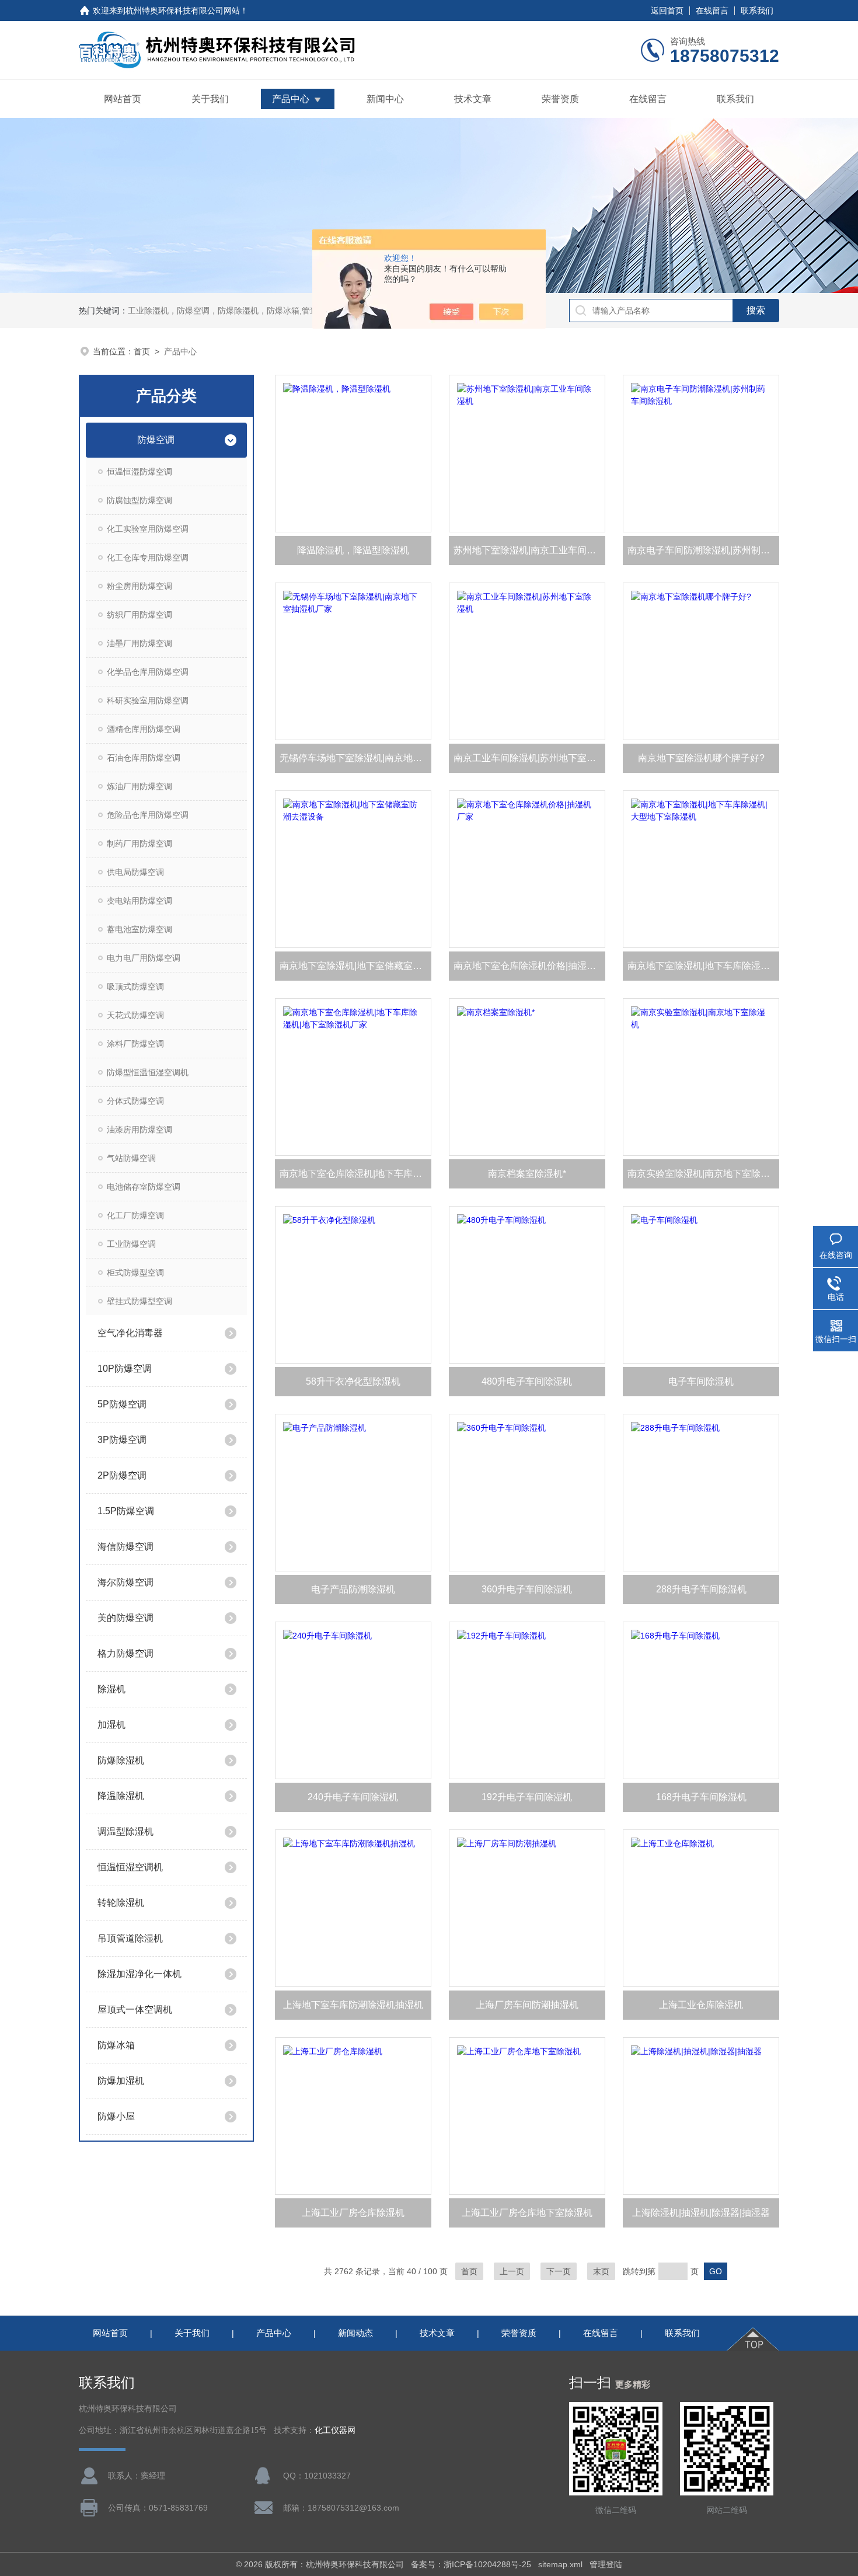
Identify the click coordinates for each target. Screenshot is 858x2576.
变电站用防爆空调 (139, 901)
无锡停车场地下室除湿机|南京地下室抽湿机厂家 (355, 758)
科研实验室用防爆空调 (148, 700)
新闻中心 (385, 99)
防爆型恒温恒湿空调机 (148, 1072)
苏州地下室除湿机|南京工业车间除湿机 (529, 550)
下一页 (559, 2271)
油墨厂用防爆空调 (139, 643)
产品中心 (291, 99)
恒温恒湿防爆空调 (139, 472)
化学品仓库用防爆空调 (148, 672)
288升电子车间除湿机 (701, 1589)
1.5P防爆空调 (126, 1511)
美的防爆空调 (125, 1618)
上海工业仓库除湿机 (701, 2005)
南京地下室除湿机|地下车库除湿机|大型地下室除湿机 (703, 966)
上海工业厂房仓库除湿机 (353, 2213)
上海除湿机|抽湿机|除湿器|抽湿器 (701, 2213)
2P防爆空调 (122, 1475)
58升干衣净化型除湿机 (353, 1381)
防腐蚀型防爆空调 (139, 500)
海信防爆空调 (125, 1547)
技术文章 (473, 99)
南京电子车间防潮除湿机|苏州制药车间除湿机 (703, 550)
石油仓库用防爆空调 (144, 758)
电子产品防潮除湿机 (353, 1589)
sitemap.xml (560, 2564)
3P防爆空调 (122, 1440)
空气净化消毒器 (130, 1333)
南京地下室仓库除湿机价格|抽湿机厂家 (529, 966)
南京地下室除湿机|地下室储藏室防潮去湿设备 (355, 966)
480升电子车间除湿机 (527, 1381)
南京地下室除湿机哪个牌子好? (701, 758)
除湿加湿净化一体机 (139, 1974)
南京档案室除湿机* (527, 1174)
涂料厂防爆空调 (135, 1044)
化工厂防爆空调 (135, 1215)
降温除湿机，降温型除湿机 (353, 550)
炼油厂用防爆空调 (139, 786)
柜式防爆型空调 (135, 1273)
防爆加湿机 (121, 2081)
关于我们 (210, 99)
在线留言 (712, 11)
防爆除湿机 (121, 1760)
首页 (142, 351)
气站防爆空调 (131, 1158)
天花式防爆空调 (135, 1015)
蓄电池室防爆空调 (139, 929)
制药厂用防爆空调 (139, 843)
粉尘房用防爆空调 (139, 586)
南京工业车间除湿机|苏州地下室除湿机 (529, 758)
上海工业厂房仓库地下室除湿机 (527, 2213)
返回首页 (667, 11)
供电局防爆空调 (135, 872)
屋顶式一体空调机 (135, 2009)
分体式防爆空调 (135, 1101)
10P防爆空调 (125, 1369)
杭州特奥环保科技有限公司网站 (183, 11)
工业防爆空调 (131, 1244)
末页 (601, 2271)
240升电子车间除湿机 (353, 1797)
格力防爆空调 (125, 1653)
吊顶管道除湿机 (130, 1938)
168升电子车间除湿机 (701, 1797)
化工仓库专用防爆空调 (148, 557)
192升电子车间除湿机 (527, 1797)
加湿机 (111, 1725)
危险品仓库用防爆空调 (148, 815)
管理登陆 (606, 2564)
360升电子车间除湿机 (527, 1589)
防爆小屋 (116, 2116)
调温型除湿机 (125, 1831)
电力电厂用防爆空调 (144, 958)
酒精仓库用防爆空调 (144, 729)
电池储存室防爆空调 (144, 1187)
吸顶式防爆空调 (135, 987)
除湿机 (111, 1689)
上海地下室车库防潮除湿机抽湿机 (353, 2005)
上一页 (512, 2271)
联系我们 (757, 11)
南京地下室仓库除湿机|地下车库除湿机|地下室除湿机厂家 (355, 1174)
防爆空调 (156, 440)
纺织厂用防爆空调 (139, 615)
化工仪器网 (335, 2430)
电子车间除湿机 (701, 1381)
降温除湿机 (121, 1796)
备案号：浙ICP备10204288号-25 (471, 2564)
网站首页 (123, 99)
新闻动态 (355, 2333)
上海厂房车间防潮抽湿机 (527, 2005)
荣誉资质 (560, 99)
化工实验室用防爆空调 (148, 529)
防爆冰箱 (116, 2045)
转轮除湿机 (121, 1903)
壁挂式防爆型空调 (139, 1301)
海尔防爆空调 (125, 1582)
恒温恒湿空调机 (130, 1867)
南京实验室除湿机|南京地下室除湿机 (703, 1174)
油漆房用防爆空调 (139, 1130)
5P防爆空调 (122, 1404)
